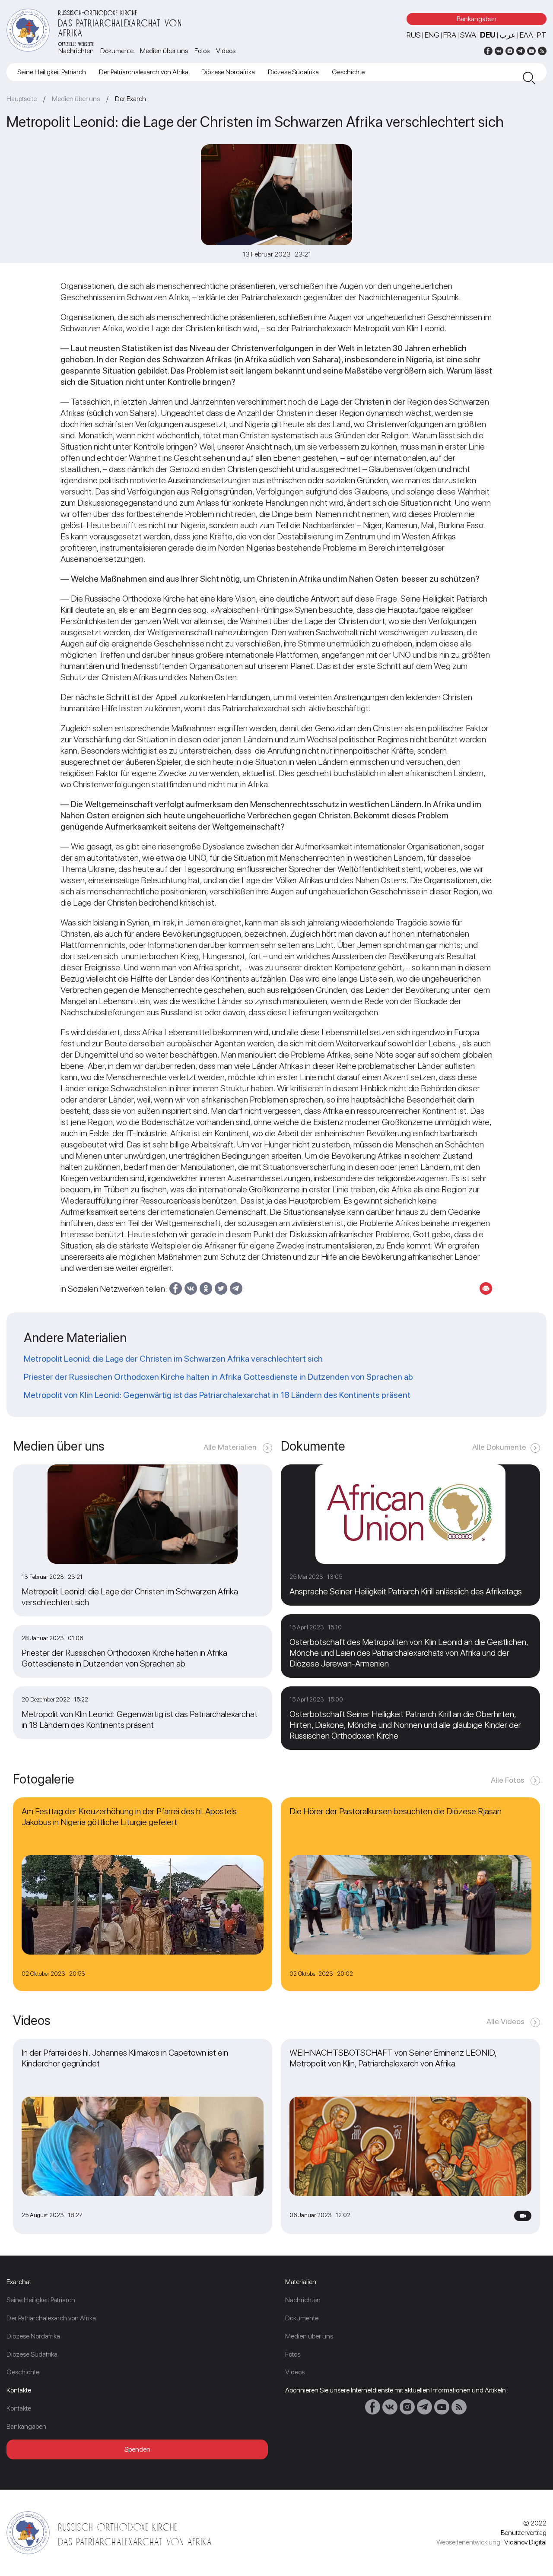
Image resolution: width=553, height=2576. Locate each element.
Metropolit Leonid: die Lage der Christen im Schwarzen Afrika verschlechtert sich (174, 1359)
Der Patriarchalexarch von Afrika (144, 72)
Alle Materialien (231, 1447)
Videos (226, 51)
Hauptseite (22, 99)
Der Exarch (130, 99)
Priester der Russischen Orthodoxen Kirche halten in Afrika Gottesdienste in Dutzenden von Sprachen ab (218, 1377)
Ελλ (526, 35)
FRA (450, 35)
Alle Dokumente (499, 1447)
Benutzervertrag (524, 2533)
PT (542, 35)
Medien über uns (164, 51)
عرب (508, 35)
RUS (414, 35)
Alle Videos (506, 2021)
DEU (488, 35)
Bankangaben (477, 19)
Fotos (202, 51)
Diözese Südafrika (293, 72)
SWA (468, 35)
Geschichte (348, 72)
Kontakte (19, 2408)
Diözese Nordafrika (228, 72)
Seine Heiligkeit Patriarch (52, 72)
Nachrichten (76, 51)
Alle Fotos (509, 1780)
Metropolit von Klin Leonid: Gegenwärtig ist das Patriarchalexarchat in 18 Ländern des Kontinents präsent (217, 1395)
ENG (432, 35)
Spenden (137, 2449)
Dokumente (117, 51)
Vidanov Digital (525, 2542)
